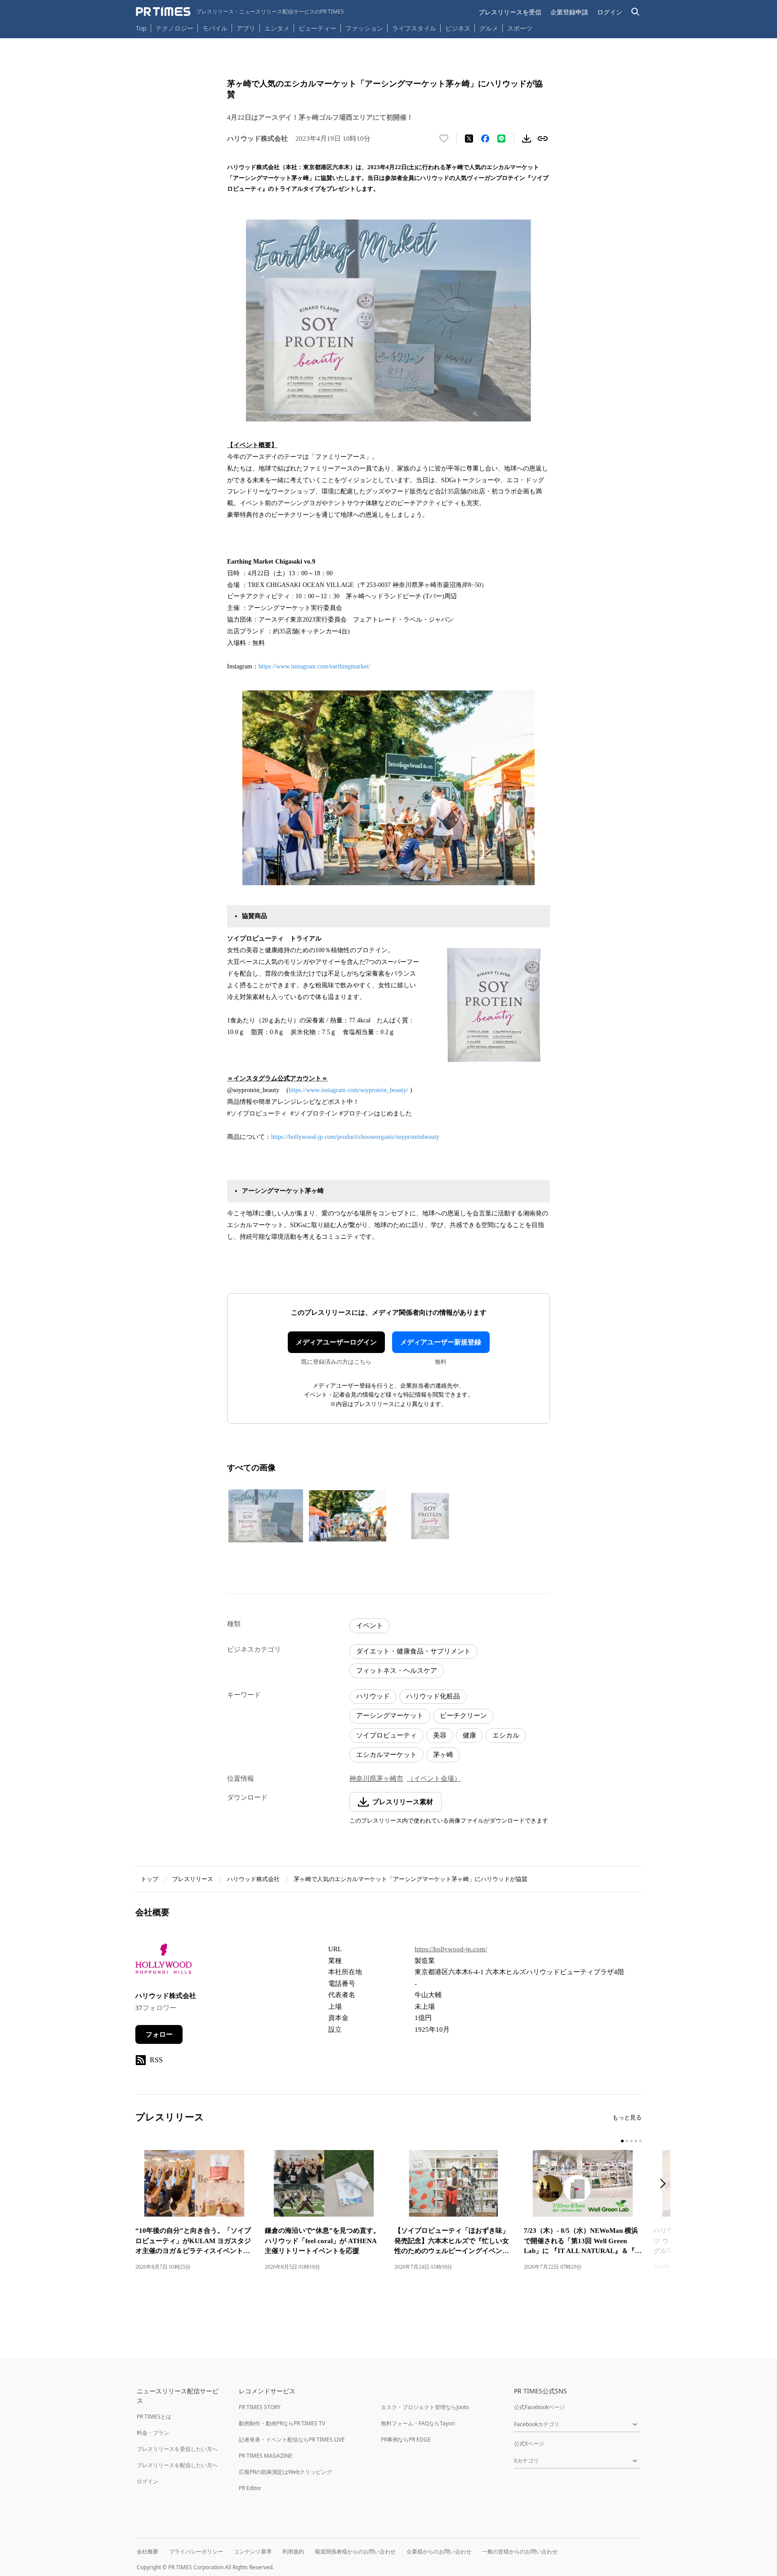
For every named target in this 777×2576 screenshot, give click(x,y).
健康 (469, 1735)
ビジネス (458, 28)
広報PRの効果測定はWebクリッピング (285, 2472)
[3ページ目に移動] (631, 2141)
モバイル (215, 28)
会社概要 (147, 2551)
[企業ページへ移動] (163, 1961)
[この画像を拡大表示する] (266, 1516)
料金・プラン (153, 2433)
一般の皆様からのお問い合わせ (520, 2551)
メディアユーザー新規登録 (441, 1342)
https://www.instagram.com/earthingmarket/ (314, 666)
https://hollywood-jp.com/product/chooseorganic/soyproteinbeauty (355, 1137)
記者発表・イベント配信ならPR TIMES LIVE (292, 2439)
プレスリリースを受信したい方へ (177, 2449)
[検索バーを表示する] (636, 12)
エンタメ (277, 28)
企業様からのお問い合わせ (439, 2551)
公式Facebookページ (539, 2407)
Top (141, 28)
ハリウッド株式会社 (253, 1879)
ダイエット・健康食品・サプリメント (413, 1651)
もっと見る (627, 2117)
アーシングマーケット (390, 1716)
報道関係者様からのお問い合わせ (355, 2551)
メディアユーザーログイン (336, 1342)
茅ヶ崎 (443, 1755)
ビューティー (317, 28)
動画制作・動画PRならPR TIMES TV (282, 2423)
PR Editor (250, 2488)
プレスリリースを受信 (510, 12)
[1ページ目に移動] (622, 2141)
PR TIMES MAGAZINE (266, 2456)
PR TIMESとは (154, 2417)
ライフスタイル (414, 28)
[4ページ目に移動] (636, 2141)
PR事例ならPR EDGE (406, 2439)
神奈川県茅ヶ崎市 (376, 1779)
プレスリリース (193, 1879)
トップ (150, 1879)
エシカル (506, 1735)
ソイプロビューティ (386, 1735)
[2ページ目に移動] (627, 2141)
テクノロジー (174, 28)
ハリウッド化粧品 (433, 1696)
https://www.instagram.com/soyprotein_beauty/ (348, 1090)
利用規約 (293, 2551)
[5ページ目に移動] (640, 2141)
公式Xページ (529, 2444)
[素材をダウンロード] (527, 139)
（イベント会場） (434, 1779)
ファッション (364, 28)
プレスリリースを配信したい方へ (177, 2465)
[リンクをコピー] (543, 139)
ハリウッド (373, 1696)
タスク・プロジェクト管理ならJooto (425, 2407)
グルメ (489, 28)
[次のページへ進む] (665, 2184)
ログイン (610, 12)
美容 (440, 1735)
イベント (370, 1626)
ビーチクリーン (463, 1716)
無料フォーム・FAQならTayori (418, 2423)
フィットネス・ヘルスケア (397, 1671)
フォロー (159, 2034)
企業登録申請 (569, 12)
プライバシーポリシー (196, 2551)
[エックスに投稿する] (469, 139)
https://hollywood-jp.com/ (451, 1949)
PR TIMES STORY (260, 2407)
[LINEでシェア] (501, 139)
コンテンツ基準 (253, 2551)
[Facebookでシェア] (485, 139)
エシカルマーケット (386, 1755)
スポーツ (520, 28)
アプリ (246, 28)
